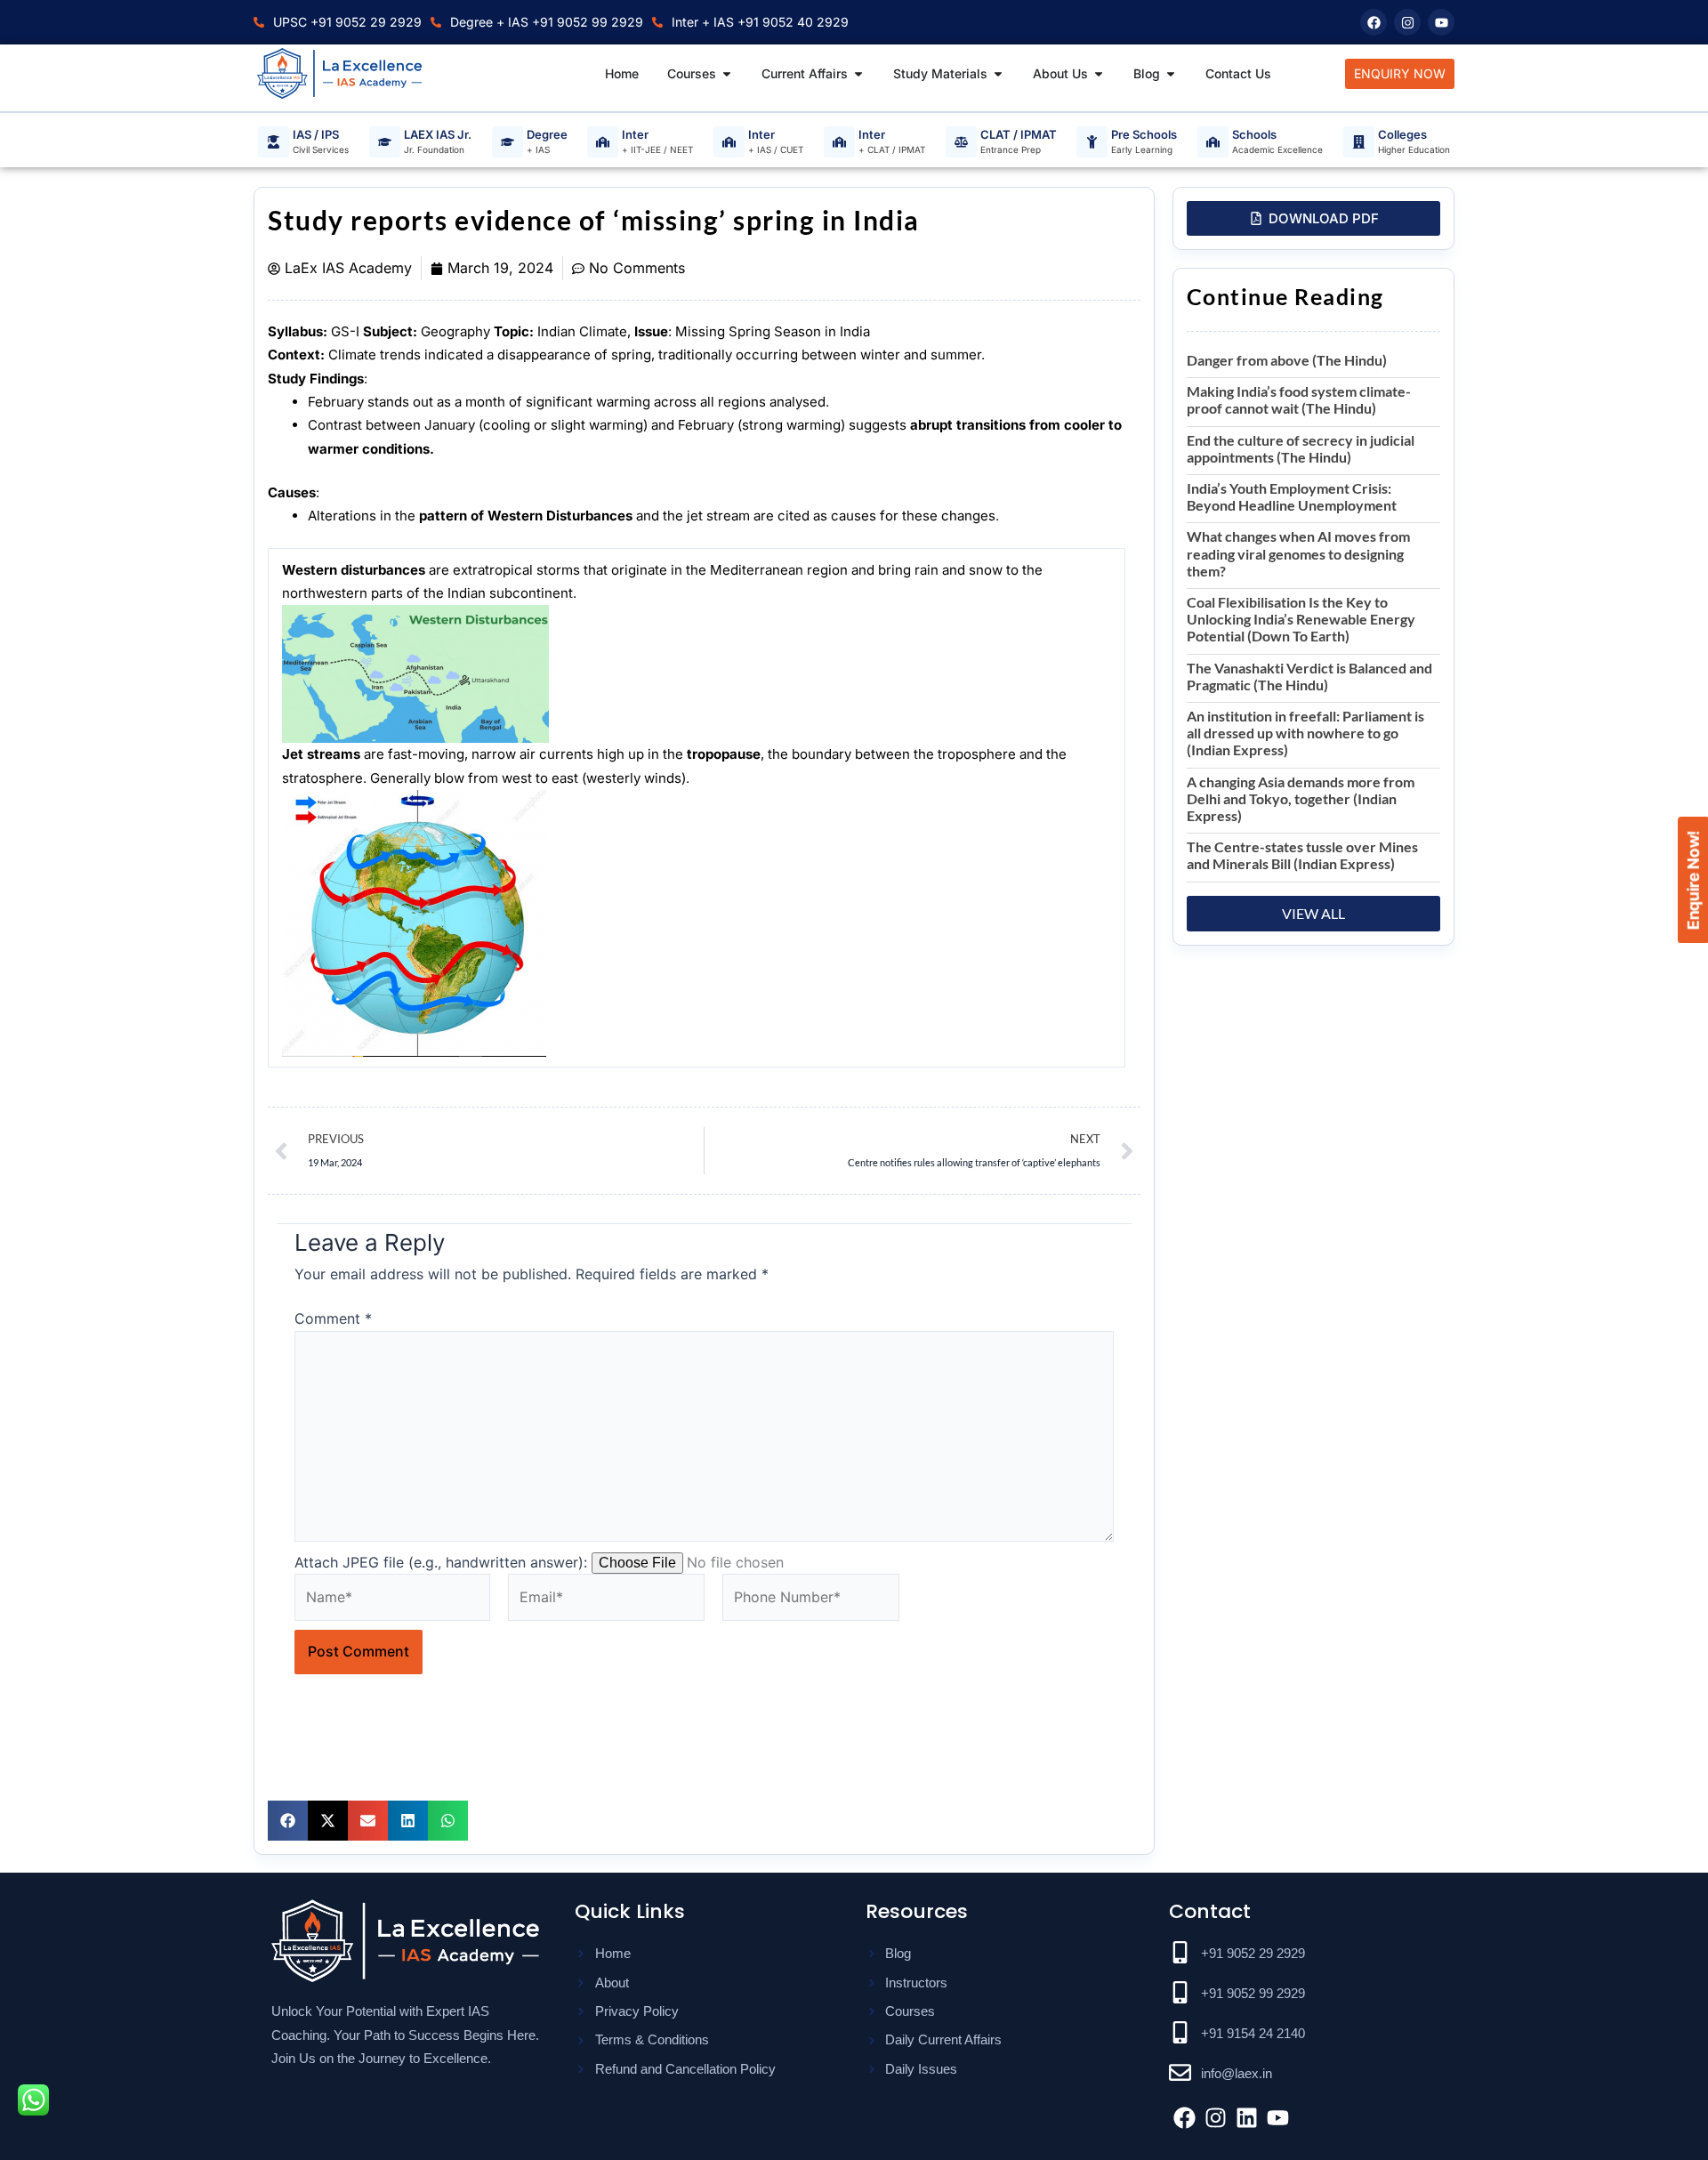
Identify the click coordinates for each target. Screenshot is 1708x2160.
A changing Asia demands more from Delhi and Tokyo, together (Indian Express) (1301, 798)
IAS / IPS (316, 135)
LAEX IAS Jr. (438, 135)
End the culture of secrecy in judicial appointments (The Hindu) (1301, 448)
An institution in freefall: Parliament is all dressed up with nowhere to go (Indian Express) (1305, 733)
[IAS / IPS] (274, 142)
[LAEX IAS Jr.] (385, 142)
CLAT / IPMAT (1019, 135)
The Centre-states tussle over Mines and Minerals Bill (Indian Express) (1302, 855)
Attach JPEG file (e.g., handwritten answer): (441, 1562)
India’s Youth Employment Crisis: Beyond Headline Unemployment (1292, 496)
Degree (547, 135)
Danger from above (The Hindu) (1287, 360)
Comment (333, 1318)
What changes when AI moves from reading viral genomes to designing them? (1298, 553)
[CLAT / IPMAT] (961, 142)
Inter (635, 135)
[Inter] (603, 142)
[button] (288, 1821)
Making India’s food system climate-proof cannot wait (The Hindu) (1299, 399)
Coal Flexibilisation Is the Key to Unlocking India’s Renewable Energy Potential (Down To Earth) (1301, 619)
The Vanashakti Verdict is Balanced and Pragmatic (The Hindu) (1309, 676)
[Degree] (508, 142)
